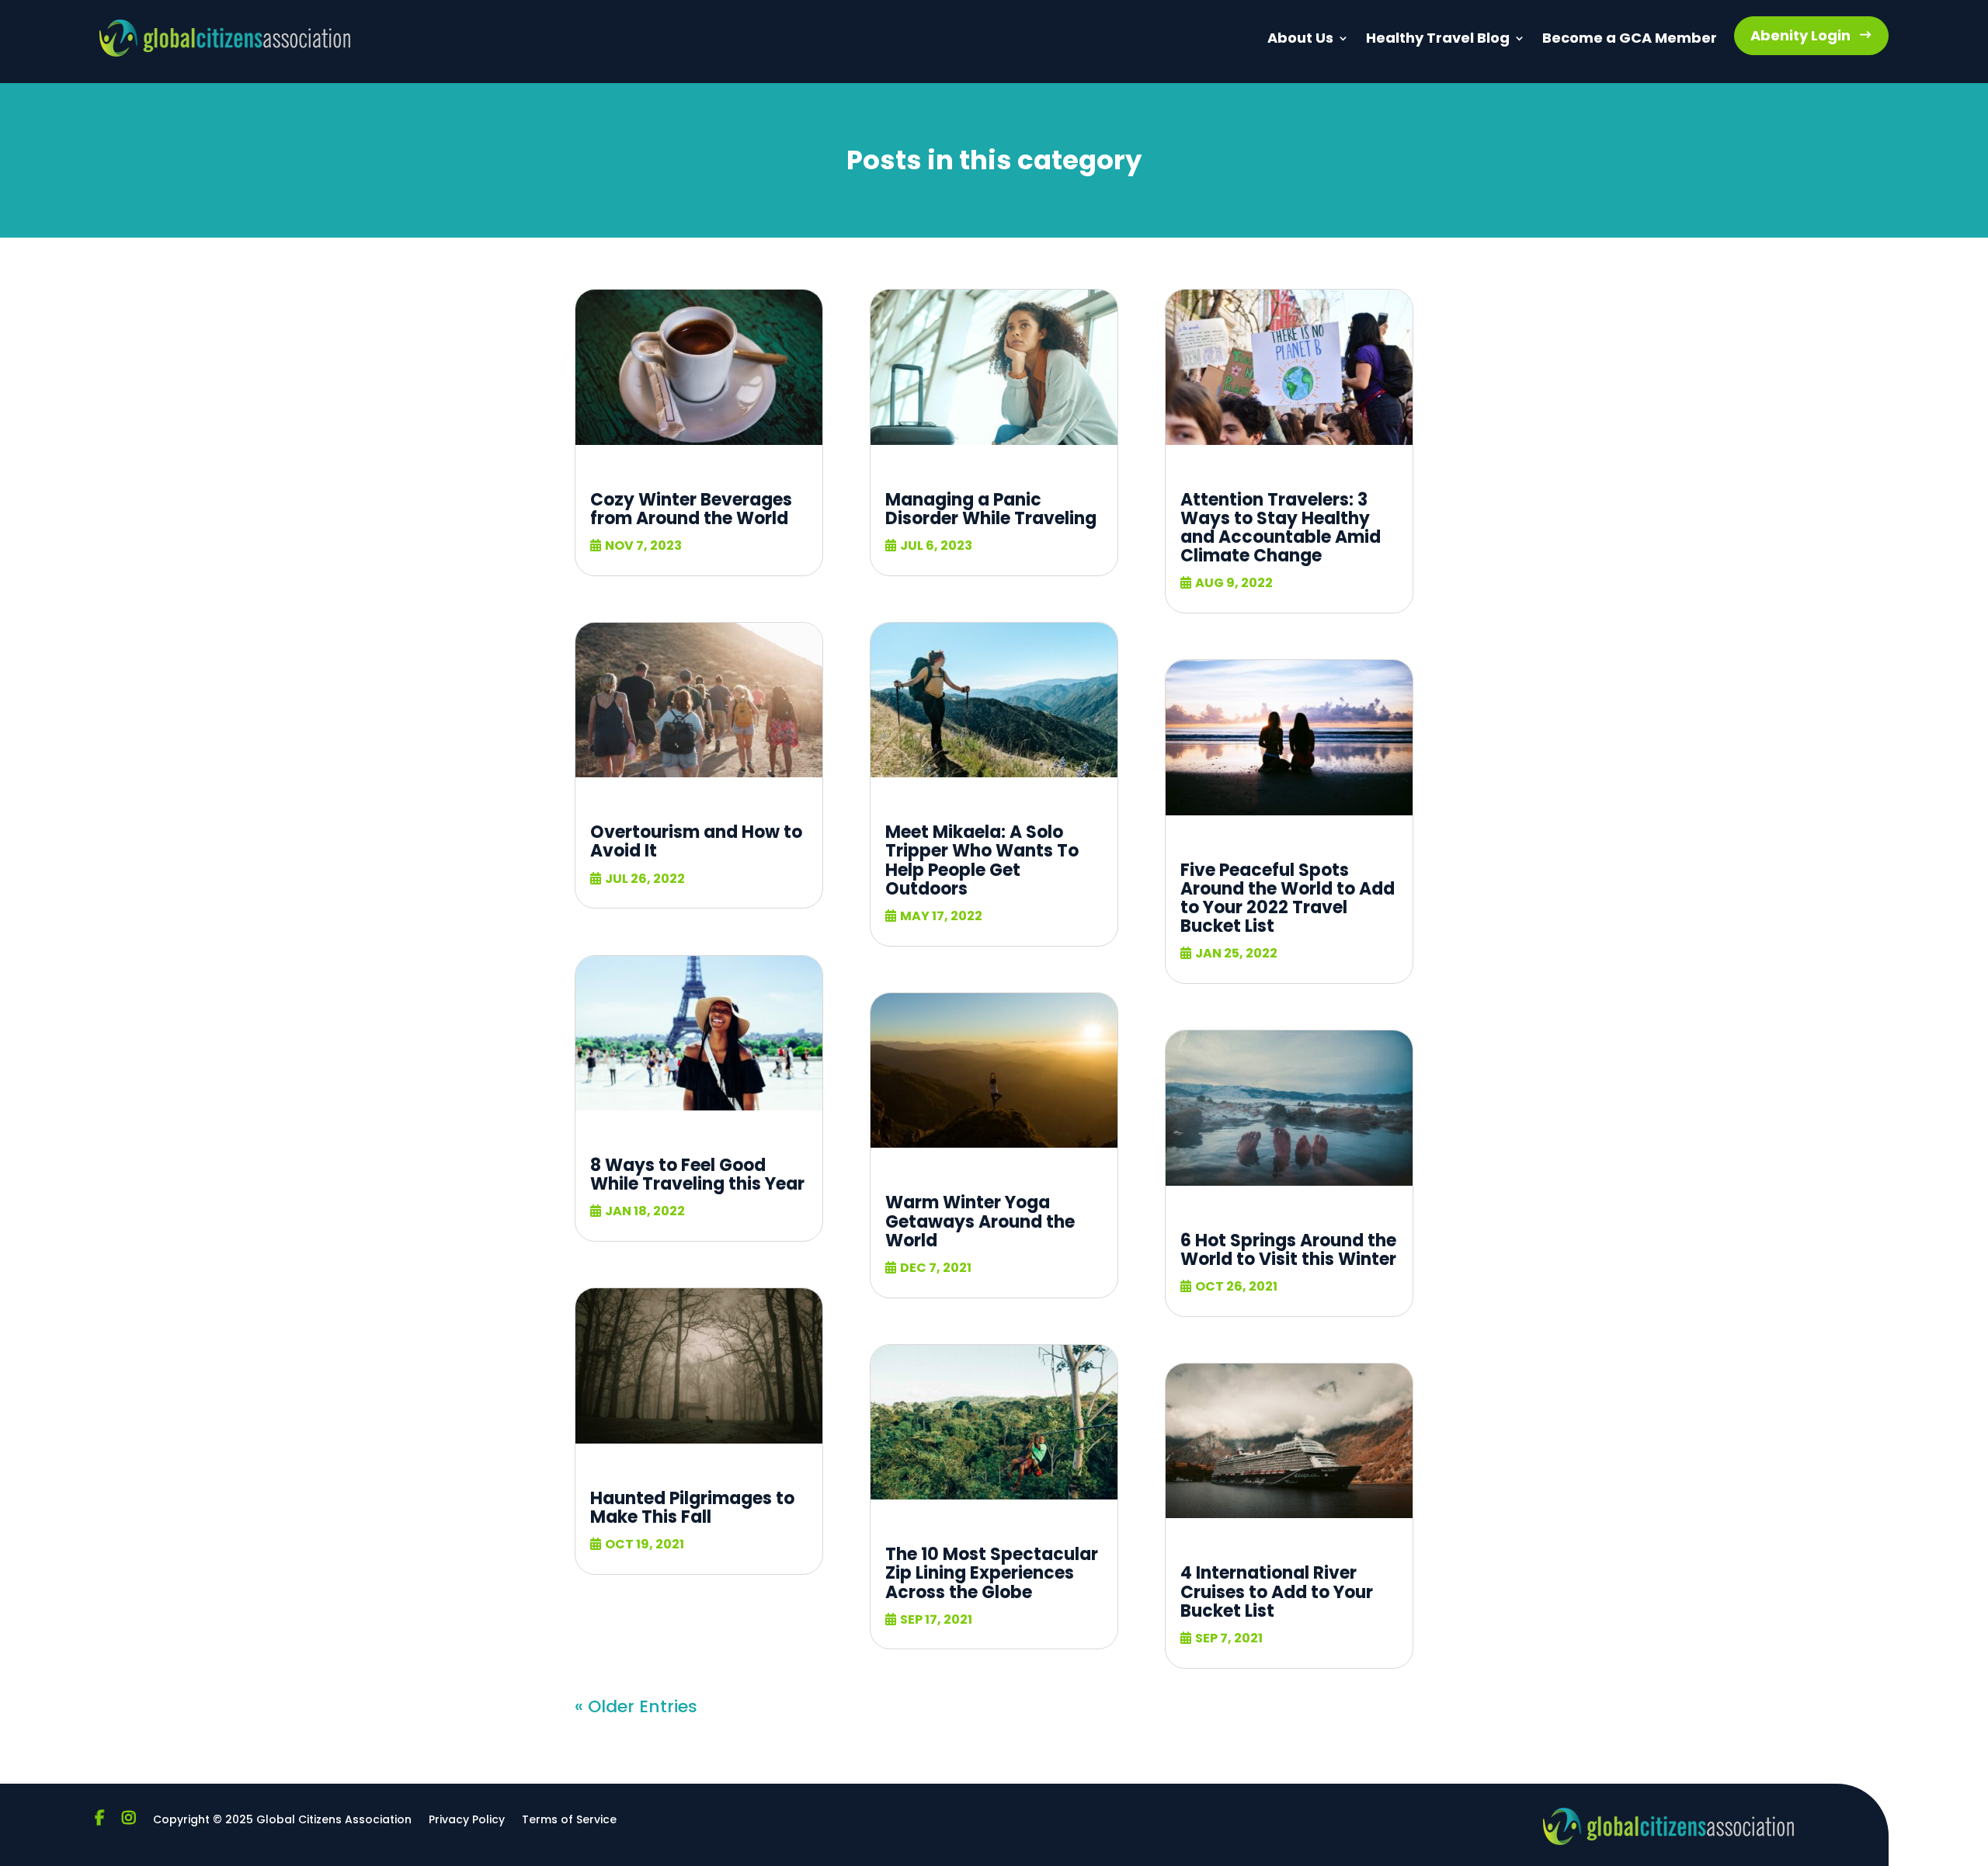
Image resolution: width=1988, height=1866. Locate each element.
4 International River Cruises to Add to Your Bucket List (1277, 1591)
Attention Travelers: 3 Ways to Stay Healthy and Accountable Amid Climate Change (1281, 528)
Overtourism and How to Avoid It (696, 841)
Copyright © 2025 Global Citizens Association (282, 1821)
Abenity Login (1800, 35)
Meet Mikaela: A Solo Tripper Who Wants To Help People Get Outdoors (982, 860)
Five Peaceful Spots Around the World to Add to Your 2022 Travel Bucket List (1288, 898)
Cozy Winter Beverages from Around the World (691, 509)
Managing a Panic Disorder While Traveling (991, 509)
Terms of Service (569, 1821)
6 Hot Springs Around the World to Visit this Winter (1288, 1250)
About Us (1300, 38)
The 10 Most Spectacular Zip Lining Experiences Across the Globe (992, 1573)
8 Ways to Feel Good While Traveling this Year (697, 1175)
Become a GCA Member (1630, 38)
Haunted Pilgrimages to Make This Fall (692, 1508)
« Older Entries (636, 1706)
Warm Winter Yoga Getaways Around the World (980, 1221)
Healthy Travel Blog (1438, 38)
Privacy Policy (467, 1821)
